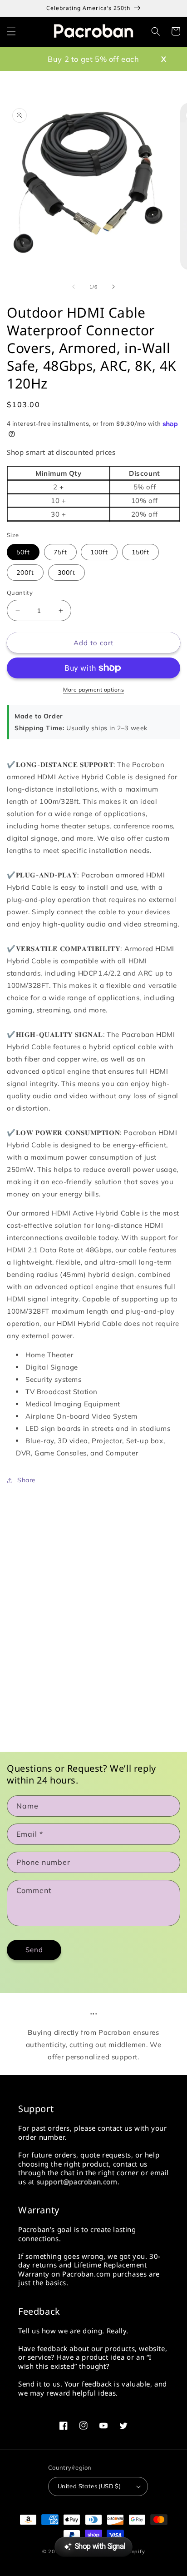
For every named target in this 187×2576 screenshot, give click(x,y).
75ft (60, 552)
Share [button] (27, 1480)
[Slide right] (113, 287)
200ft (25, 573)
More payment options (93, 690)
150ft (140, 552)
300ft (66, 573)
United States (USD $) (89, 2486)
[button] (11, 31)
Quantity (20, 593)
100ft (99, 552)
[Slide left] (74, 287)
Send (34, 1950)
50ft (23, 552)
